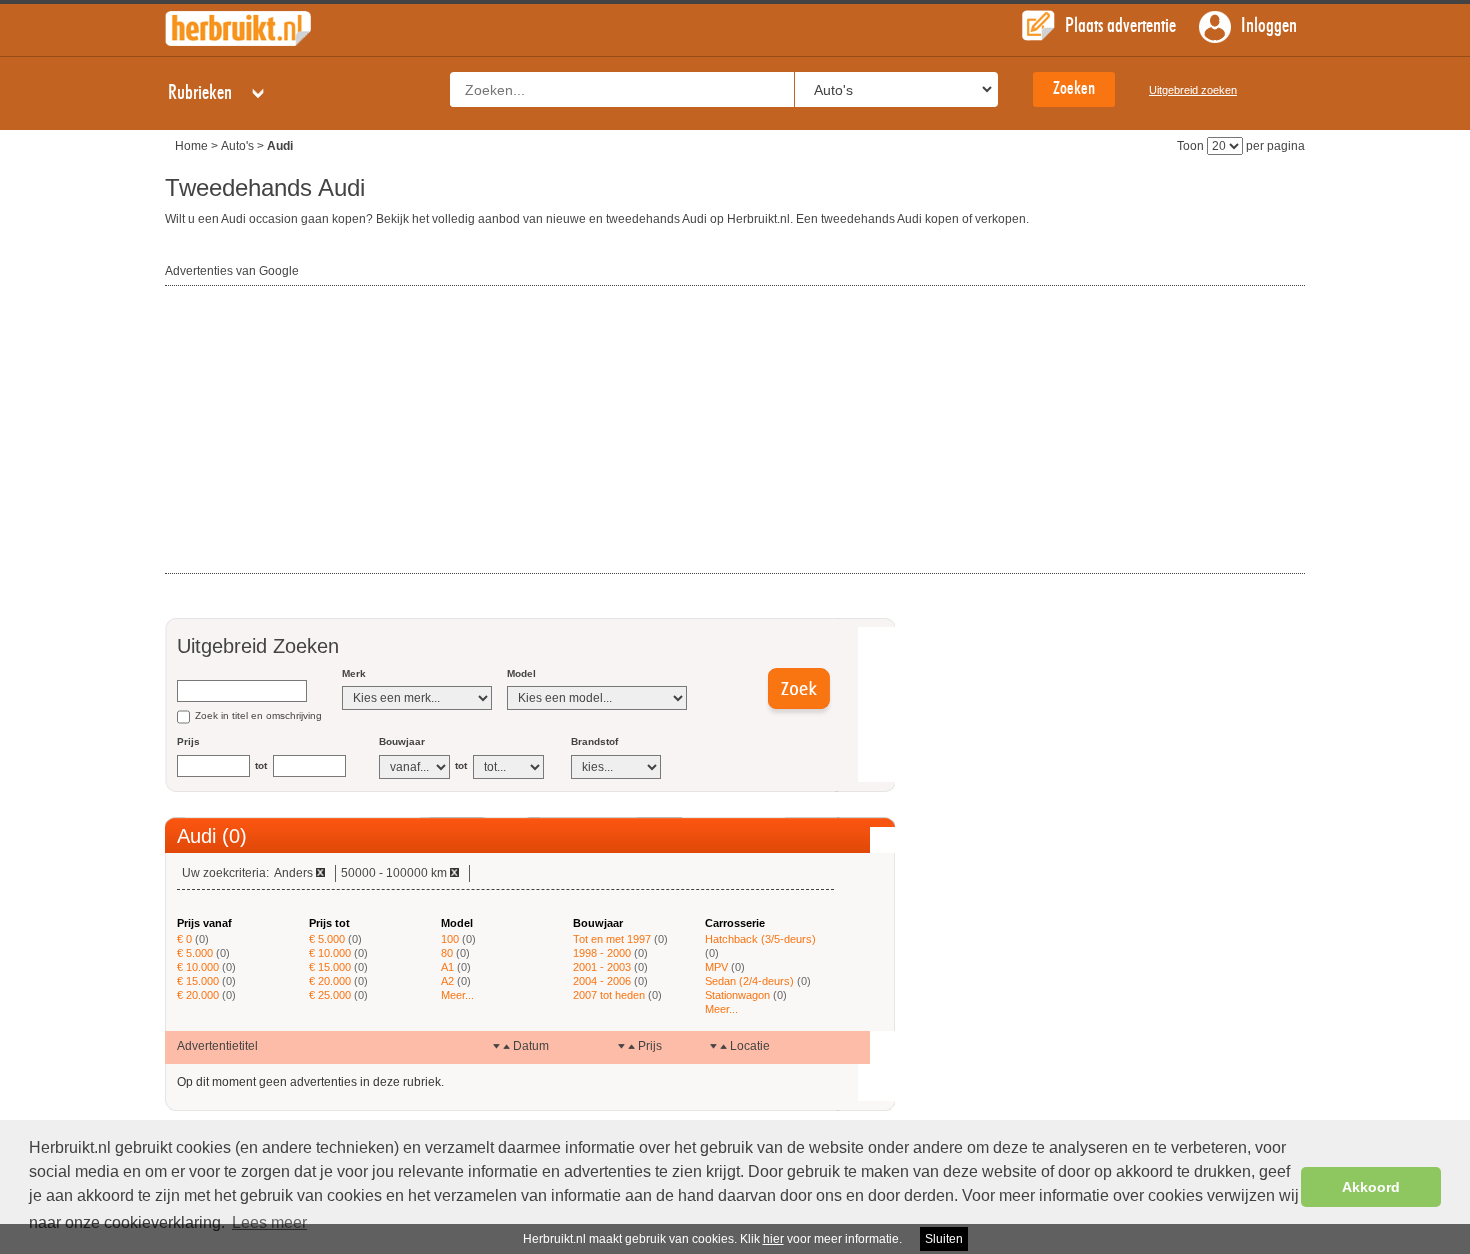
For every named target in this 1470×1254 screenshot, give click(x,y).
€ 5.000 (195, 953)
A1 (447, 967)
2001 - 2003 (602, 967)
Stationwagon (737, 995)
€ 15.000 (198, 981)
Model (521, 673)
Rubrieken (202, 93)
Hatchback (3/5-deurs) (760, 939)
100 (450, 939)
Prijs (188, 741)
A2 (447, 981)
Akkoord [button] (1371, 1187)
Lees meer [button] (269, 1222)
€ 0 (184, 939)
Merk (354, 673)
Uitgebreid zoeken (1193, 90)
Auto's (237, 146)
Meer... (457, 995)
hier (773, 1239)
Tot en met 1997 (612, 939)
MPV (716, 967)
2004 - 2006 (602, 981)
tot (261, 765)
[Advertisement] (315, 431)
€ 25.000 (330, 995)
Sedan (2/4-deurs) (749, 981)
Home (191, 146)
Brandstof (594, 741)
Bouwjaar (402, 741)
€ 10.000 (198, 967)
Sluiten (944, 1239)
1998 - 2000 (602, 953)
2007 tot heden (609, 995)
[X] (320, 872)
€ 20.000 (198, 995)
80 (447, 953)
